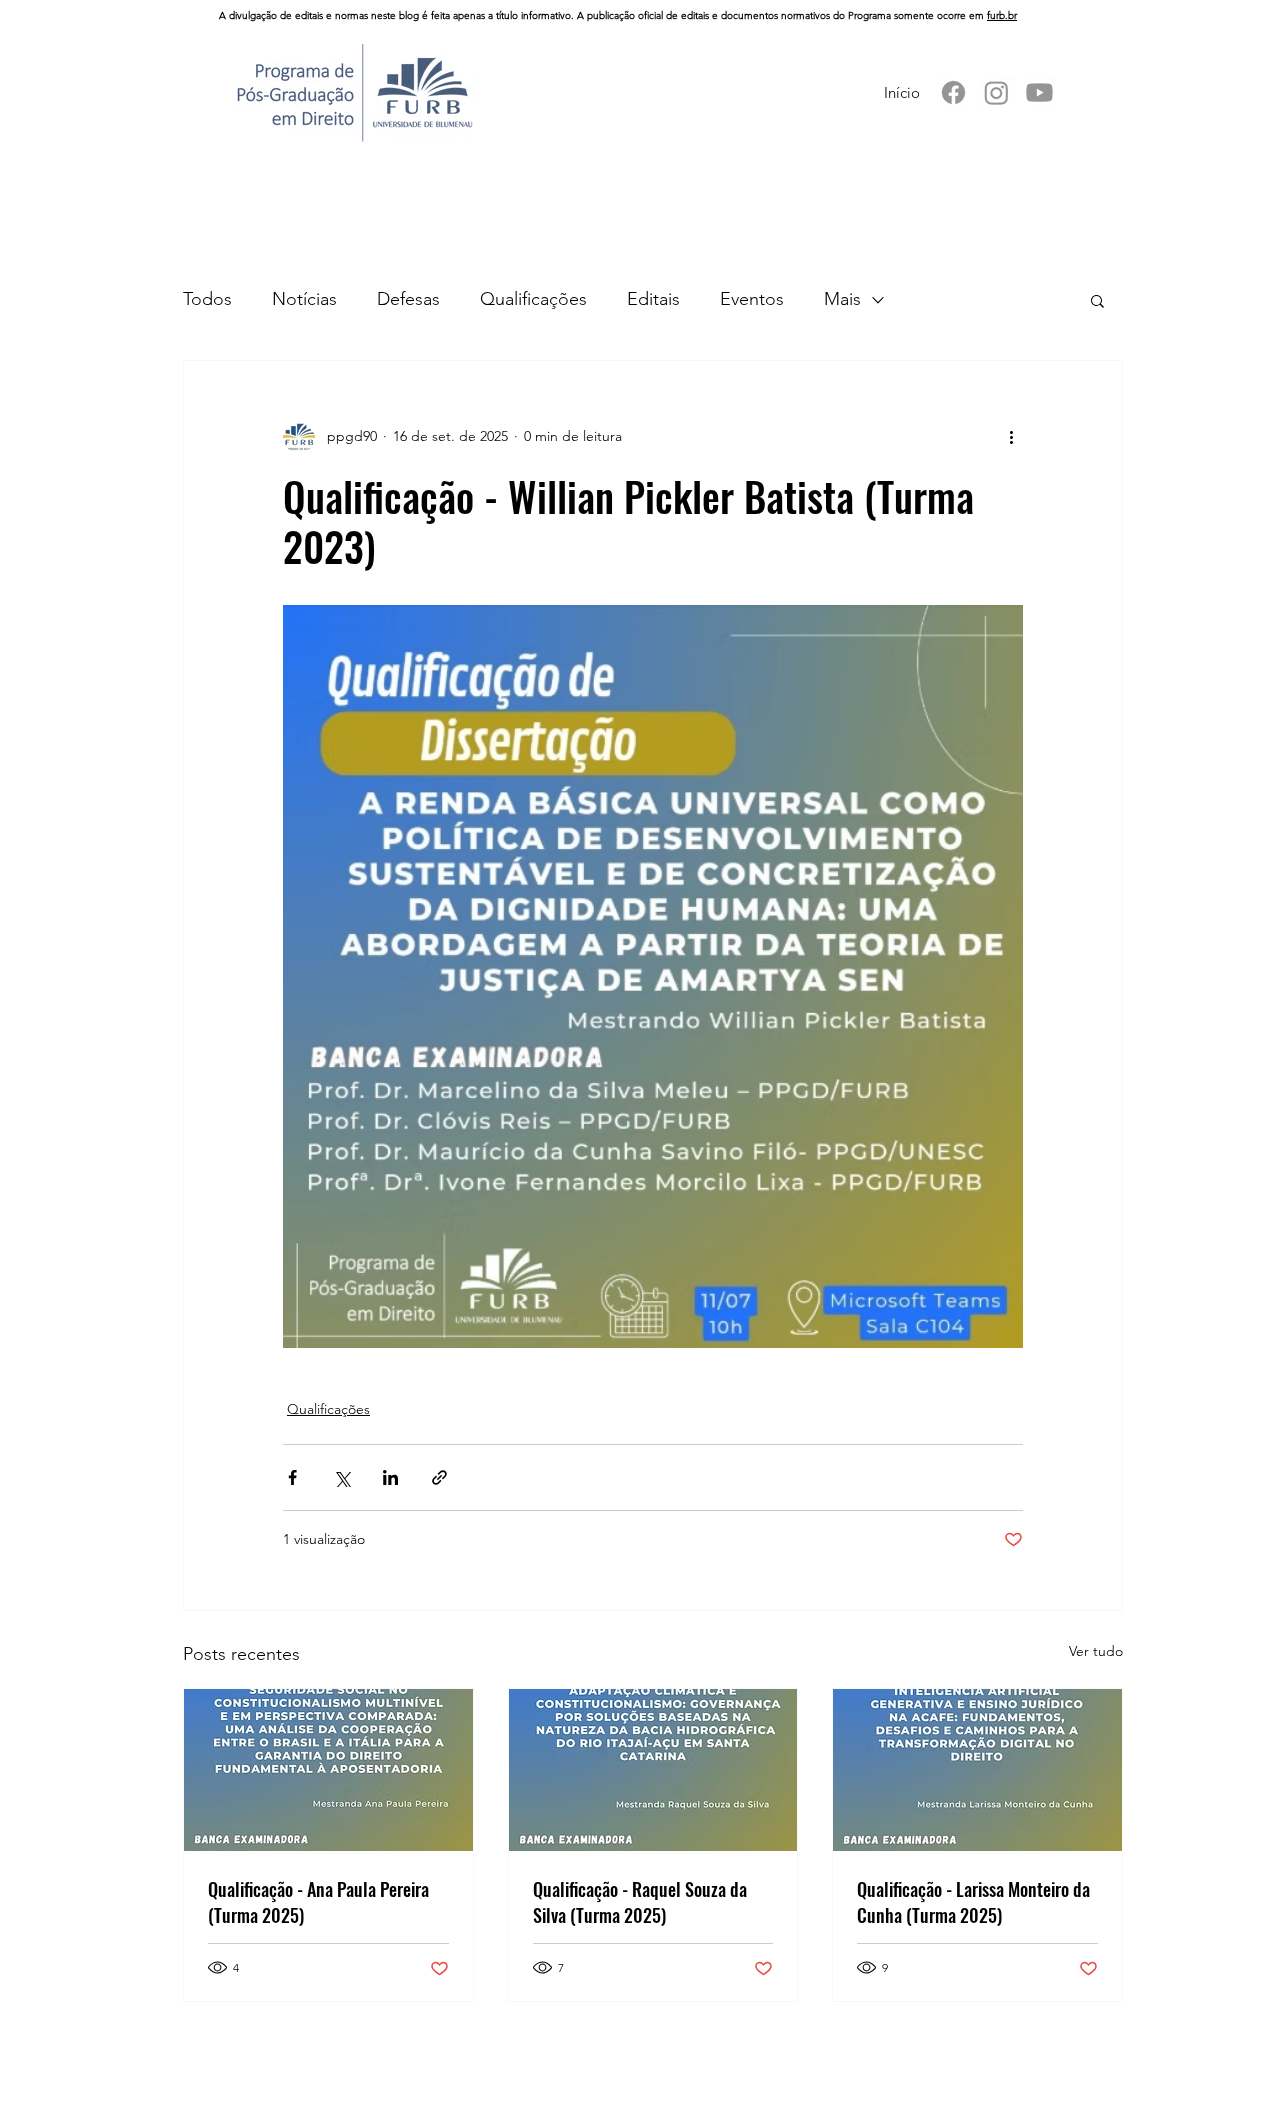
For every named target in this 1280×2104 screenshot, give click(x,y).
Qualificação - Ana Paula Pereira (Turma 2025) (318, 1902)
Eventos (752, 299)
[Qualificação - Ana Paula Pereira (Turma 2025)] (328, 1770)
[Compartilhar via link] (439, 1477)
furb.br (1002, 15)
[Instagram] (996, 92)
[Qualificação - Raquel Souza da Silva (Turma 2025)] (653, 1770)
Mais (842, 299)
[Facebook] (953, 92)
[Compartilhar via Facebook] (292, 1477)
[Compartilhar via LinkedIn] (390, 1477)
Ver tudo (1096, 1651)
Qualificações (533, 299)
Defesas (408, 299)
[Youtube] (1039, 92)
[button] (1097, 300)
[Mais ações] (1011, 437)
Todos (207, 299)
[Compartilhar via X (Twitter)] (341, 1477)
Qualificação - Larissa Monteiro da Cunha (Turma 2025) (973, 1902)
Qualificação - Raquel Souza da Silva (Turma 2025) (640, 1902)
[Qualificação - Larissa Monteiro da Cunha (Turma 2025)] (977, 1770)
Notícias (304, 299)
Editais (653, 299)
